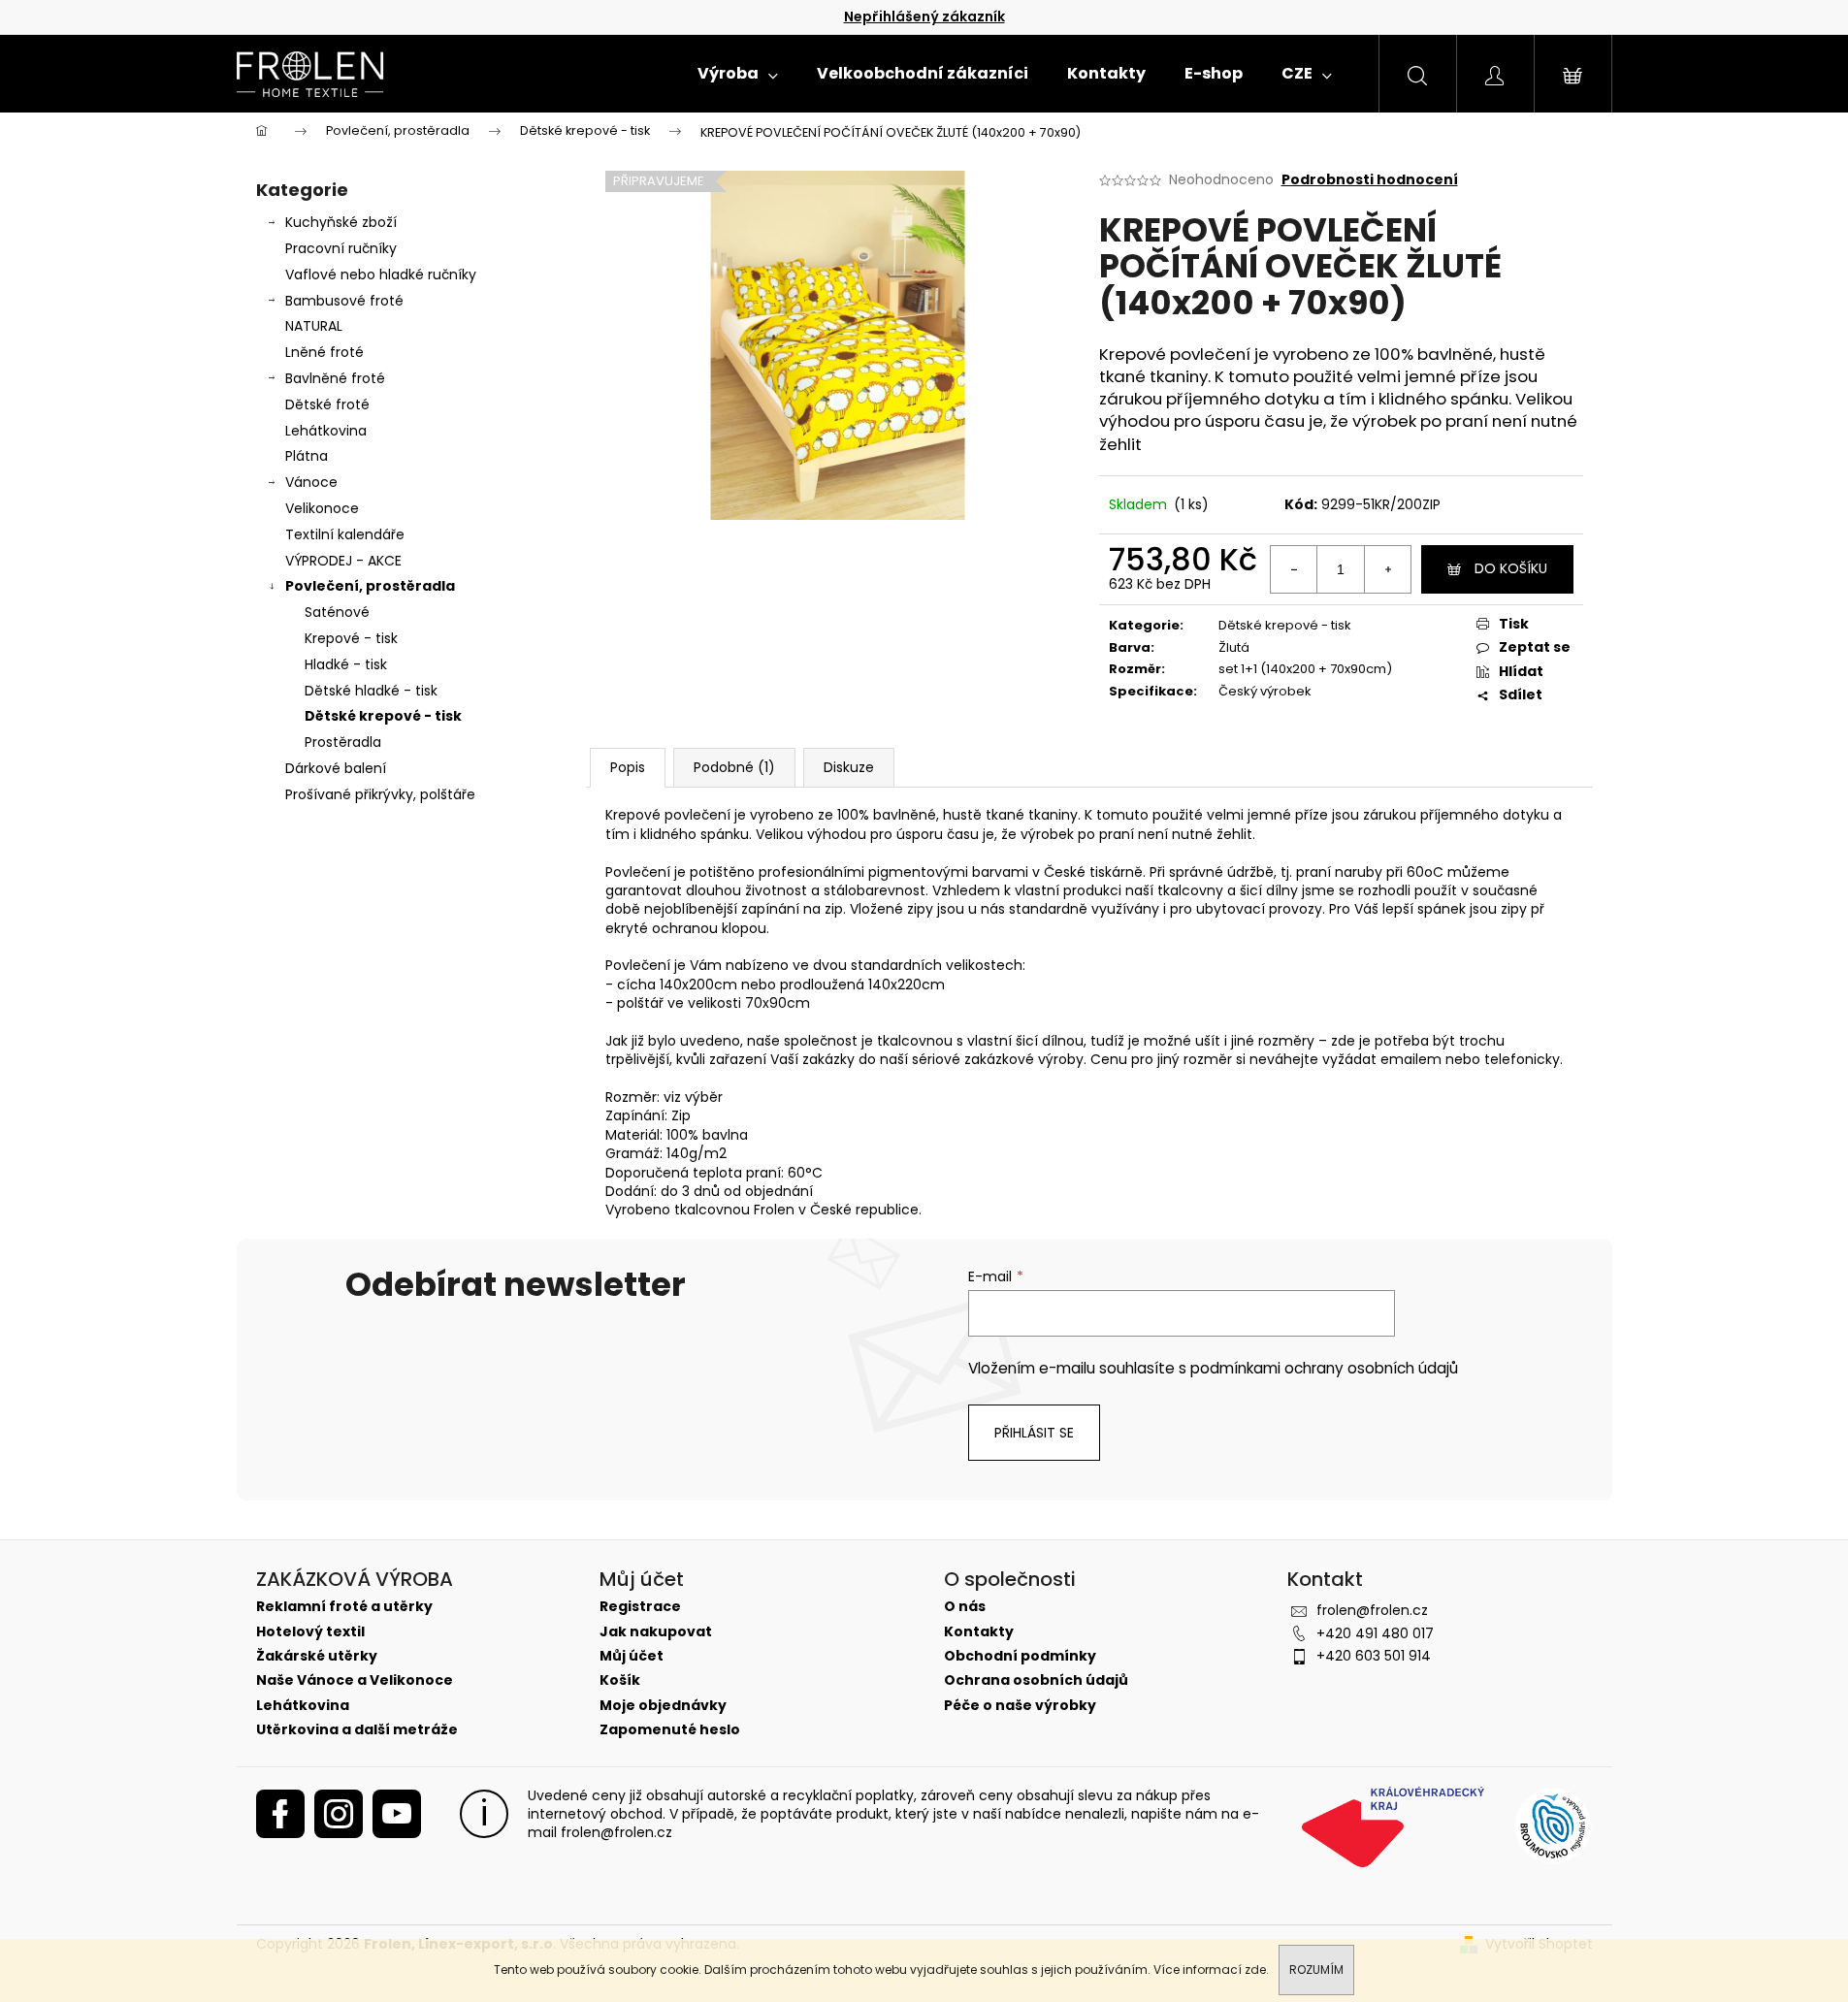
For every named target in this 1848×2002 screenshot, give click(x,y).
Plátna (307, 456)
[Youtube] (397, 1814)
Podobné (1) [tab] (734, 767)
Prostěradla (343, 742)
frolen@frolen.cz (1372, 1610)
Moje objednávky (663, 1706)
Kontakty (979, 1632)
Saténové (337, 612)
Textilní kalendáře (345, 534)
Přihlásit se (1034, 1433)
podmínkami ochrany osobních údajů (1324, 1368)
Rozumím (1316, 1970)
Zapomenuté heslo (670, 1730)
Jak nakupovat (656, 1632)
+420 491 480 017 (1375, 1633)
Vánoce (311, 482)
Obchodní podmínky (1020, 1656)
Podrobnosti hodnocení (1370, 180)
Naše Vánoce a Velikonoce (355, 1680)
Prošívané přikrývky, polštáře (380, 794)
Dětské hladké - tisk (371, 691)
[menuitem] (738, 74)
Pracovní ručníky (341, 248)
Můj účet (632, 1656)
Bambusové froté (344, 301)
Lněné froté (324, 352)
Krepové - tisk (351, 638)
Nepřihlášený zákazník (924, 16)
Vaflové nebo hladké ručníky (381, 274)
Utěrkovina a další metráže (357, 1730)
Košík (620, 1680)
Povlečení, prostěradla (370, 586)
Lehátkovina (326, 431)
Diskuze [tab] (849, 767)
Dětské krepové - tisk (383, 716)
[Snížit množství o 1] (1294, 569)
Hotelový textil (310, 1632)
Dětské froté (327, 404)
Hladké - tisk (346, 664)
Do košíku (1511, 568)
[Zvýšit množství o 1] (1387, 569)
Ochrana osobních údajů (1036, 1680)
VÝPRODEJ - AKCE (343, 561)
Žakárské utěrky (317, 1656)
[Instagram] (339, 1814)
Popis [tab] (628, 767)
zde (1255, 1970)
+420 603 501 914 (1374, 1656)
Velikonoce (322, 508)
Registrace (640, 1607)
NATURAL (314, 326)
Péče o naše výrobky (1020, 1706)
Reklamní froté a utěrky (344, 1607)
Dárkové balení (336, 768)
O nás (965, 1607)
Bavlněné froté (335, 378)
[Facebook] (280, 1814)
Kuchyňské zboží (341, 222)
